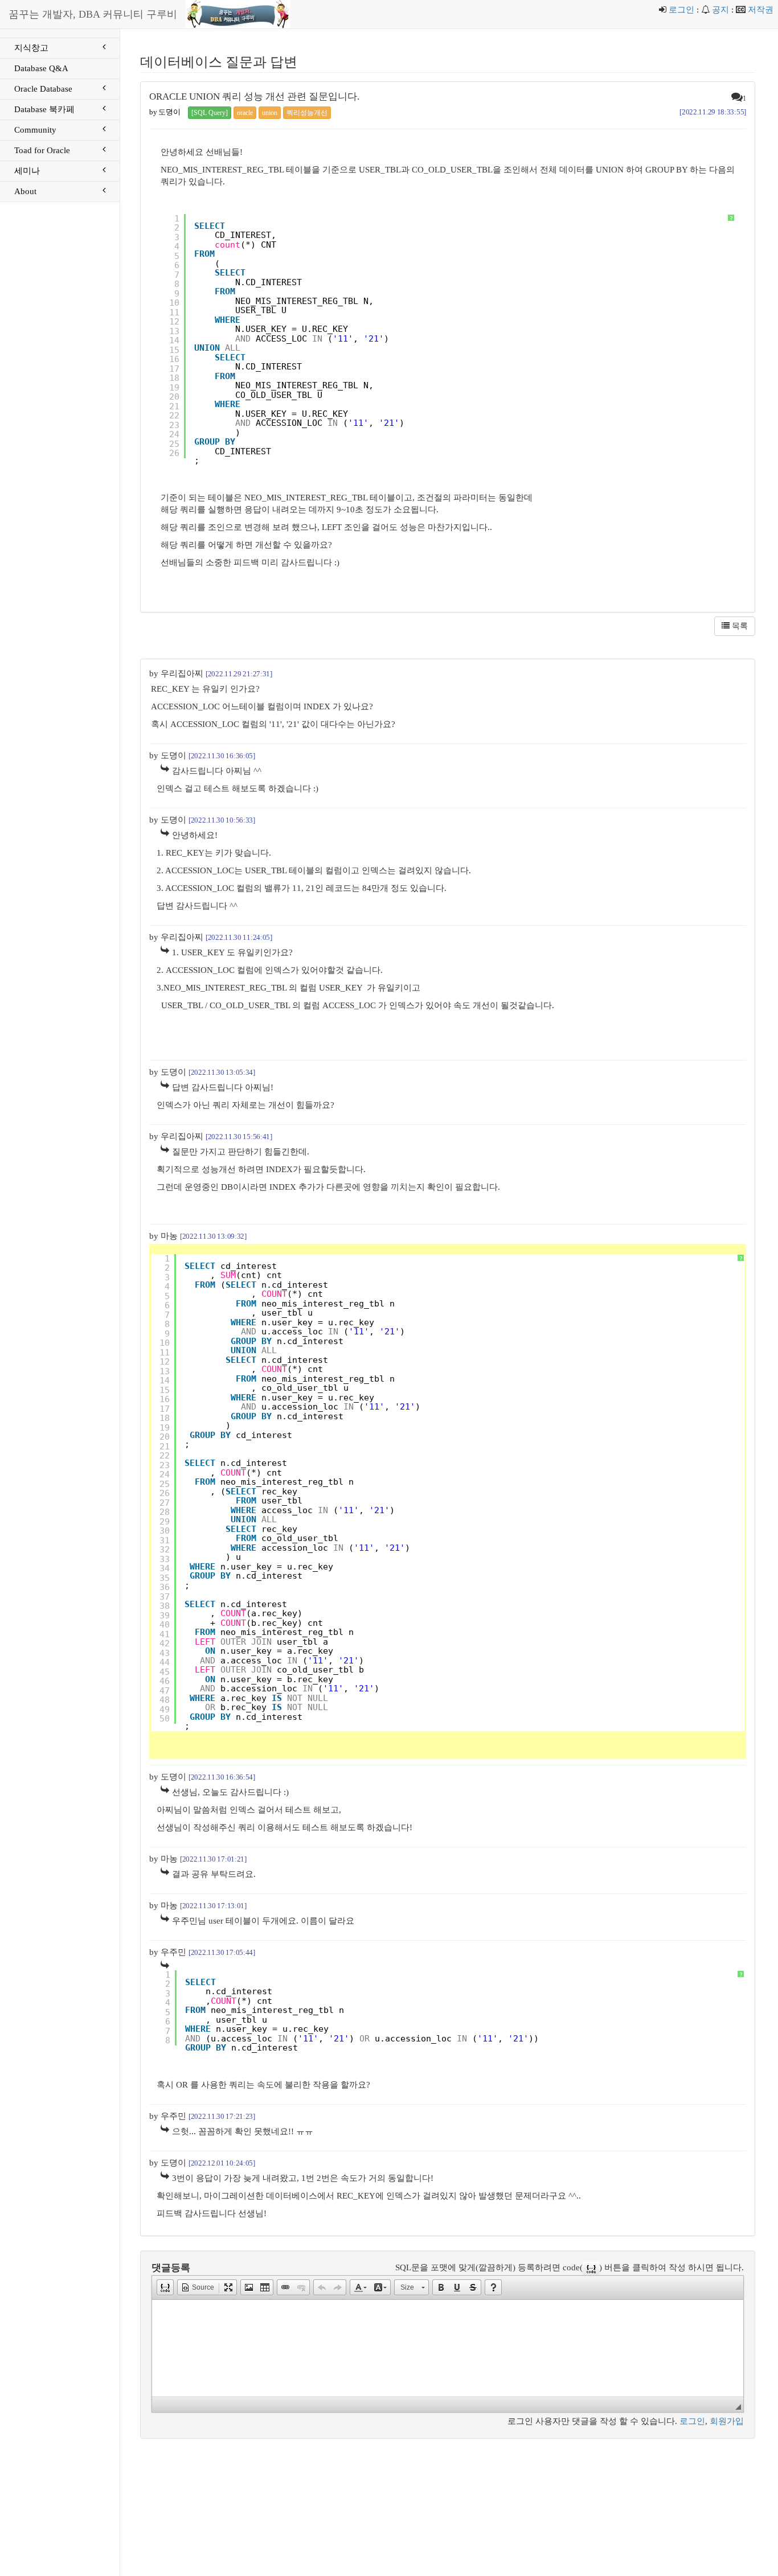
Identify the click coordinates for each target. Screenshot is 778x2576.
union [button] (270, 113)
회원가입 (727, 2421)
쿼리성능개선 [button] (307, 113)
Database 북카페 (44, 109)
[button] (165, 2287)
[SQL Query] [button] (210, 113)
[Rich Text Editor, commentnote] (448, 2348)
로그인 (681, 10)
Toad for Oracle (42, 150)
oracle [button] (245, 113)
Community (35, 130)
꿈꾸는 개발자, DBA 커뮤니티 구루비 (93, 14)
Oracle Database (43, 89)
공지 (720, 10)
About (25, 191)
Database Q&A (41, 68)
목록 (739, 626)
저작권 (761, 10)
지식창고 (31, 48)
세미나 (27, 171)
